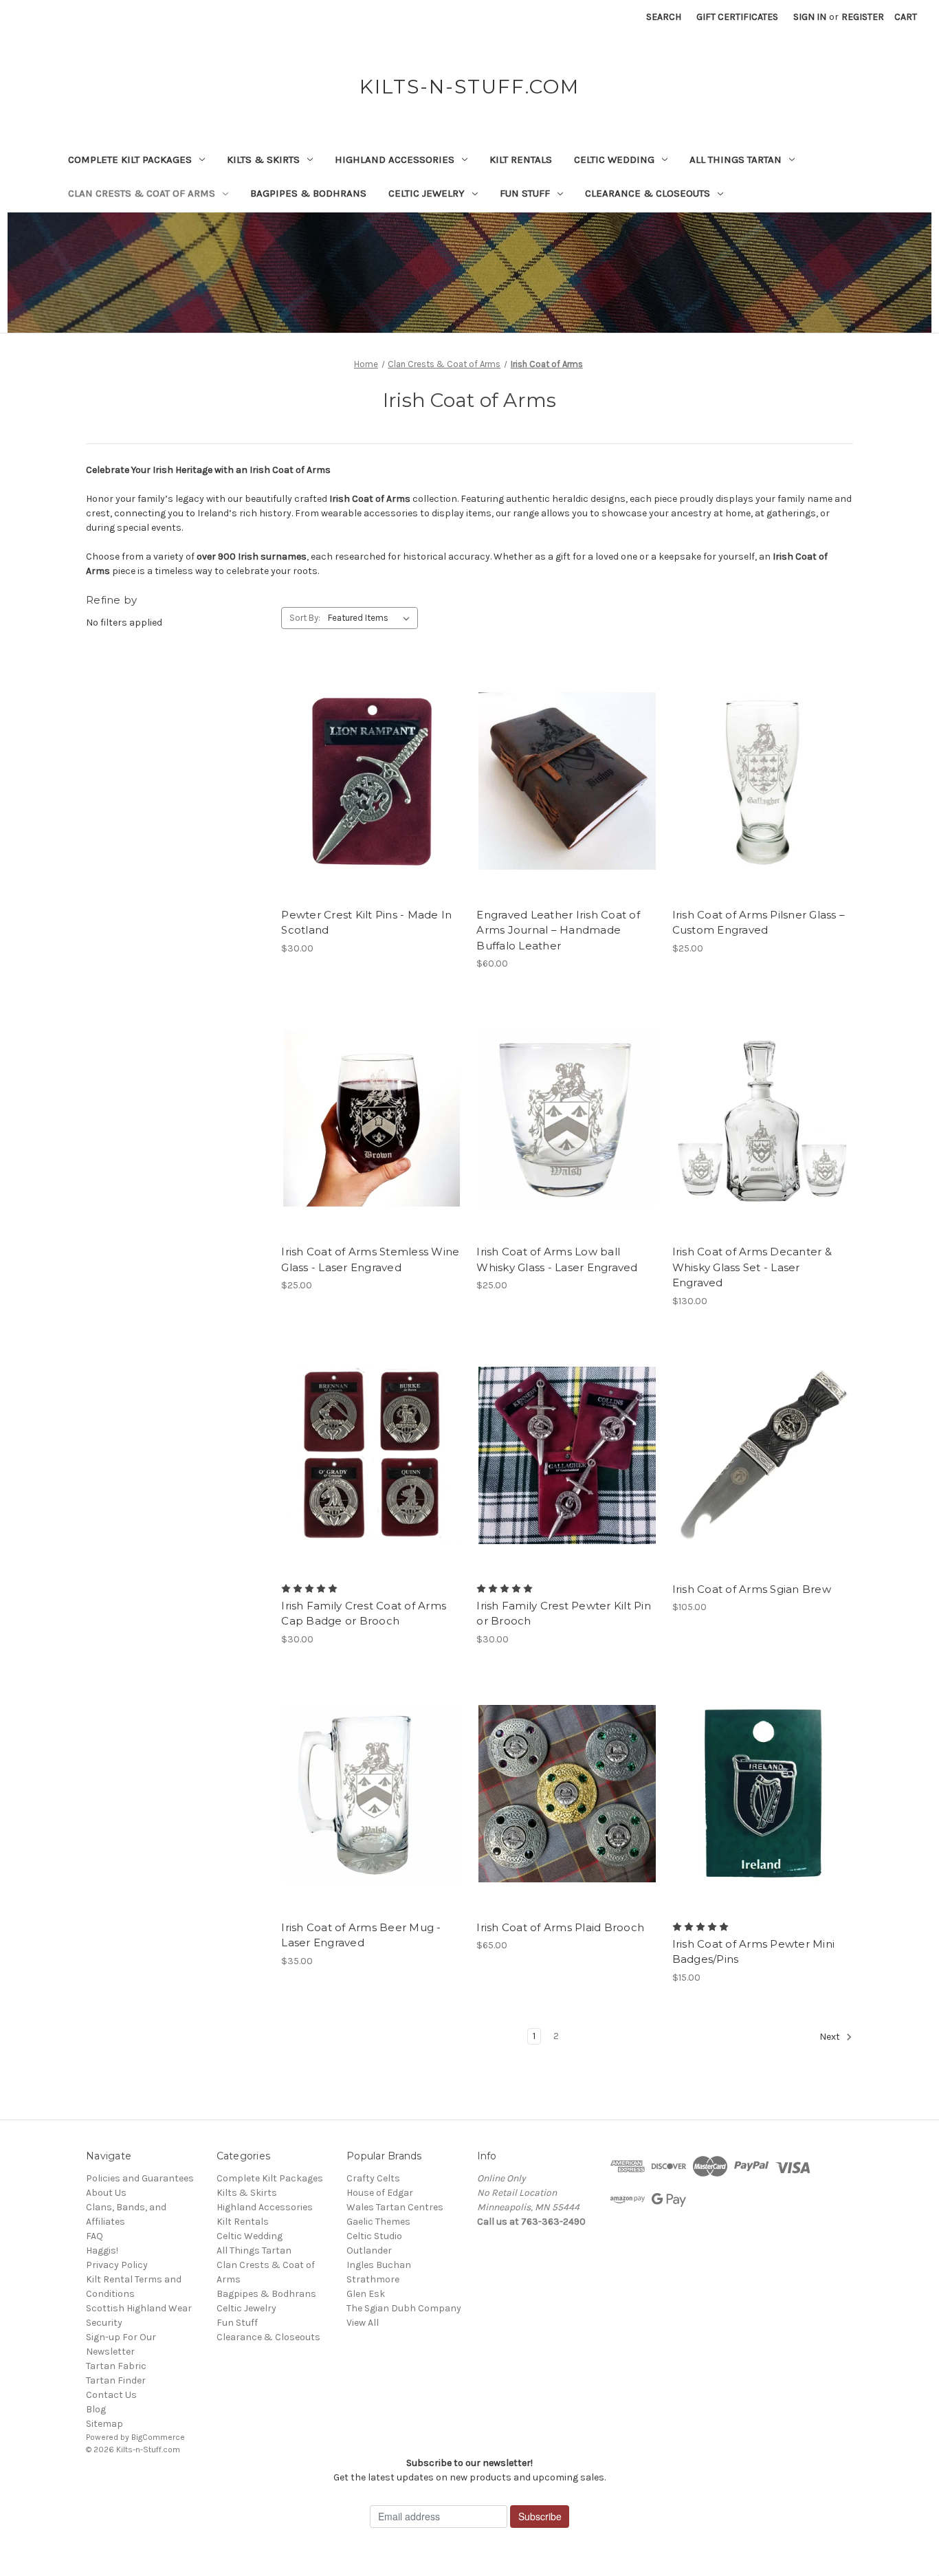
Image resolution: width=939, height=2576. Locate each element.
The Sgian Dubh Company (404, 2308)
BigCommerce (158, 2437)
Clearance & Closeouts (648, 193)
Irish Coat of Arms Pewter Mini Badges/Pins (754, 1952)
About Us (106, 2193)
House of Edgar (380, 2193)
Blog (96, 2409)
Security (104, 2323)
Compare (367, 782)
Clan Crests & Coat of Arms (142, 193)
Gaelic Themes (378, 2222)
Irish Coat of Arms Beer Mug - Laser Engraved (361, 1935)
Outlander (369, 2250)
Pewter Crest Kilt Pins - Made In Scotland (366, 923)
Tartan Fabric (116, 2366)
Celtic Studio (374, 2236)
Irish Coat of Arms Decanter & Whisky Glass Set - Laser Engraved (752, 1267)
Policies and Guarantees (140, 2178)
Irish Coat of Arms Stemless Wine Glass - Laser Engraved (370, 1259)
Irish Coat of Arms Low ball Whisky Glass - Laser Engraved (557, 1259)
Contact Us (111, 2395)
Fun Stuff (525, 193)
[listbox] (372, 618)
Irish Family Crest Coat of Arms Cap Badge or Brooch (364, 1614)
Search (664, 17)
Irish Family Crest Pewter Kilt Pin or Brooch (564, 1614)
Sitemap (104, 2424)
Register (863, 17)
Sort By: (305, 618)
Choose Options (372, 806)
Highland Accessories (395, 159)
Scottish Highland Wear (139, 2308)
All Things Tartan (736, 159)
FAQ (95, 2236)
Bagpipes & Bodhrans (308, 193)
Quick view (360, 757)
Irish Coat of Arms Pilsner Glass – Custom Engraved (759, 923)
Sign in (810, 17)
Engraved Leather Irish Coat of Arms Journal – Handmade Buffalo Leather (558, 930)
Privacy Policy (117, 2265)
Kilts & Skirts (263, 159)
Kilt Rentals (521, 159)
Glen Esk (366, 2294)
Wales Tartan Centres (395, 2207)
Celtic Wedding (614, 159)
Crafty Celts (373, 2178)
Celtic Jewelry (427, 193)
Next (831, 2037)
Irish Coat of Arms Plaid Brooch (560, 1927)
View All (363, 2323)
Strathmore (373, 2279)
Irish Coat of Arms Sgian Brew (752, 1589)
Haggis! (102, 2250)
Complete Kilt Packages (130, 159)
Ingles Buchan (379, 2265)
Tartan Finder (116, 2380)
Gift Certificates (737, 17)
